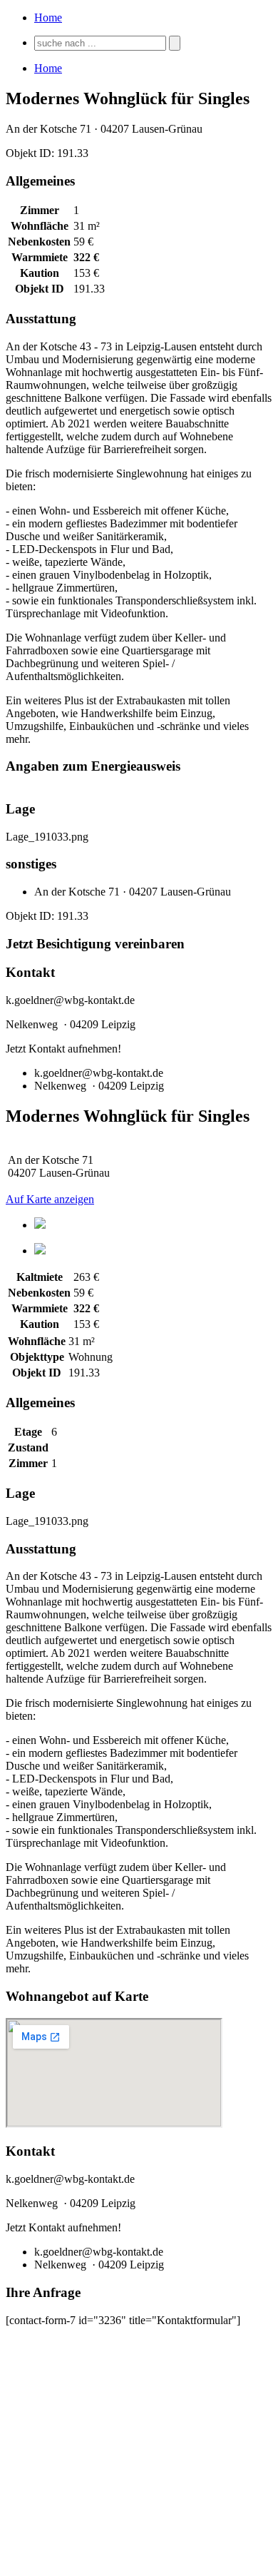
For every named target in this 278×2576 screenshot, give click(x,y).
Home (48, 17)
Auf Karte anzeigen (50, 1199)
